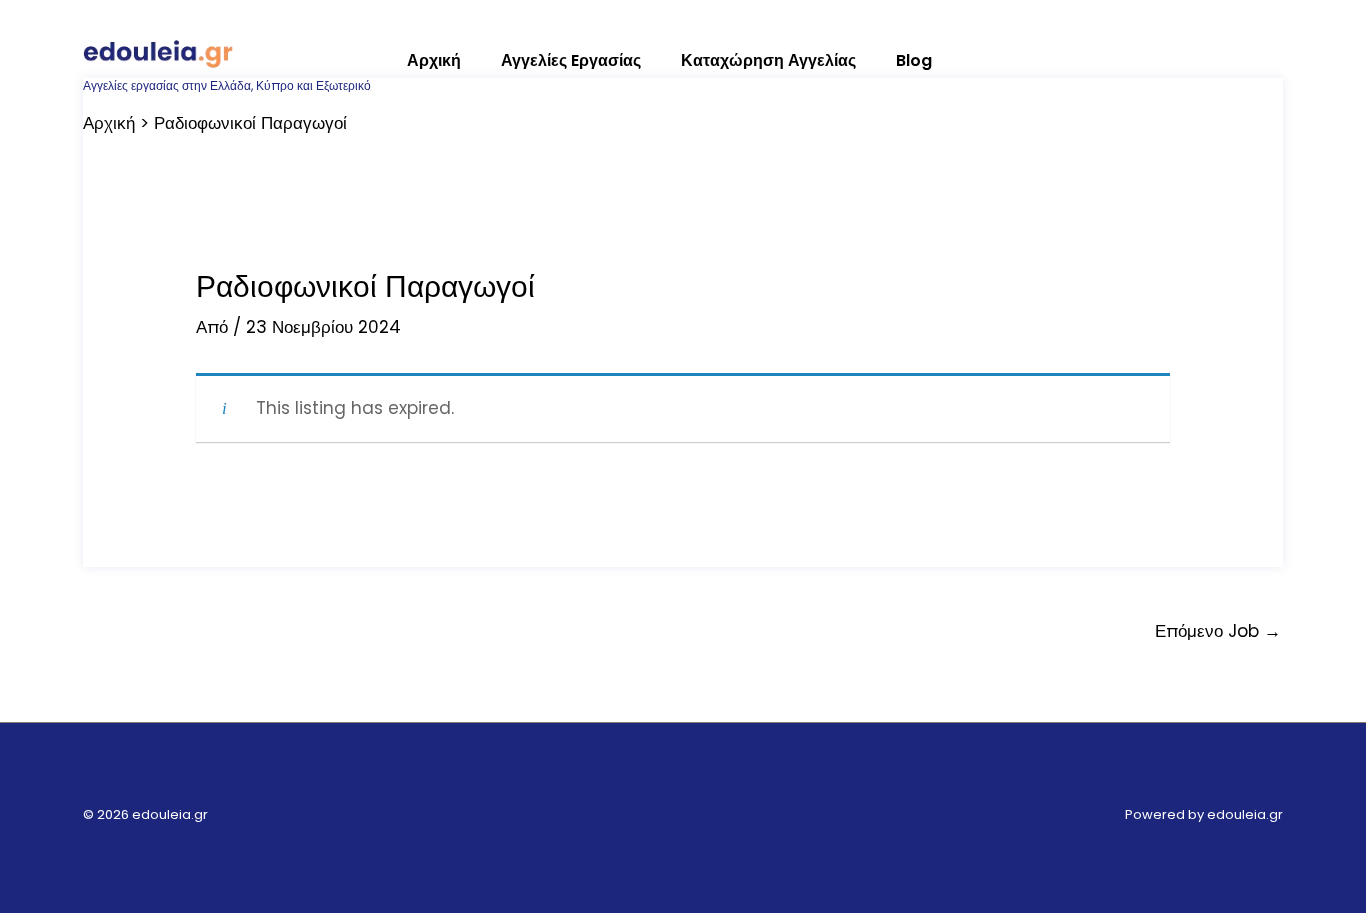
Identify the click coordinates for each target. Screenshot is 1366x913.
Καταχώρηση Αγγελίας (768, 60)
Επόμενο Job (1218, 631)
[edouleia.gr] (158, 51)
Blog (914, 60)
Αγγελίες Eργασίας (571, 60)
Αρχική (434, 60)
